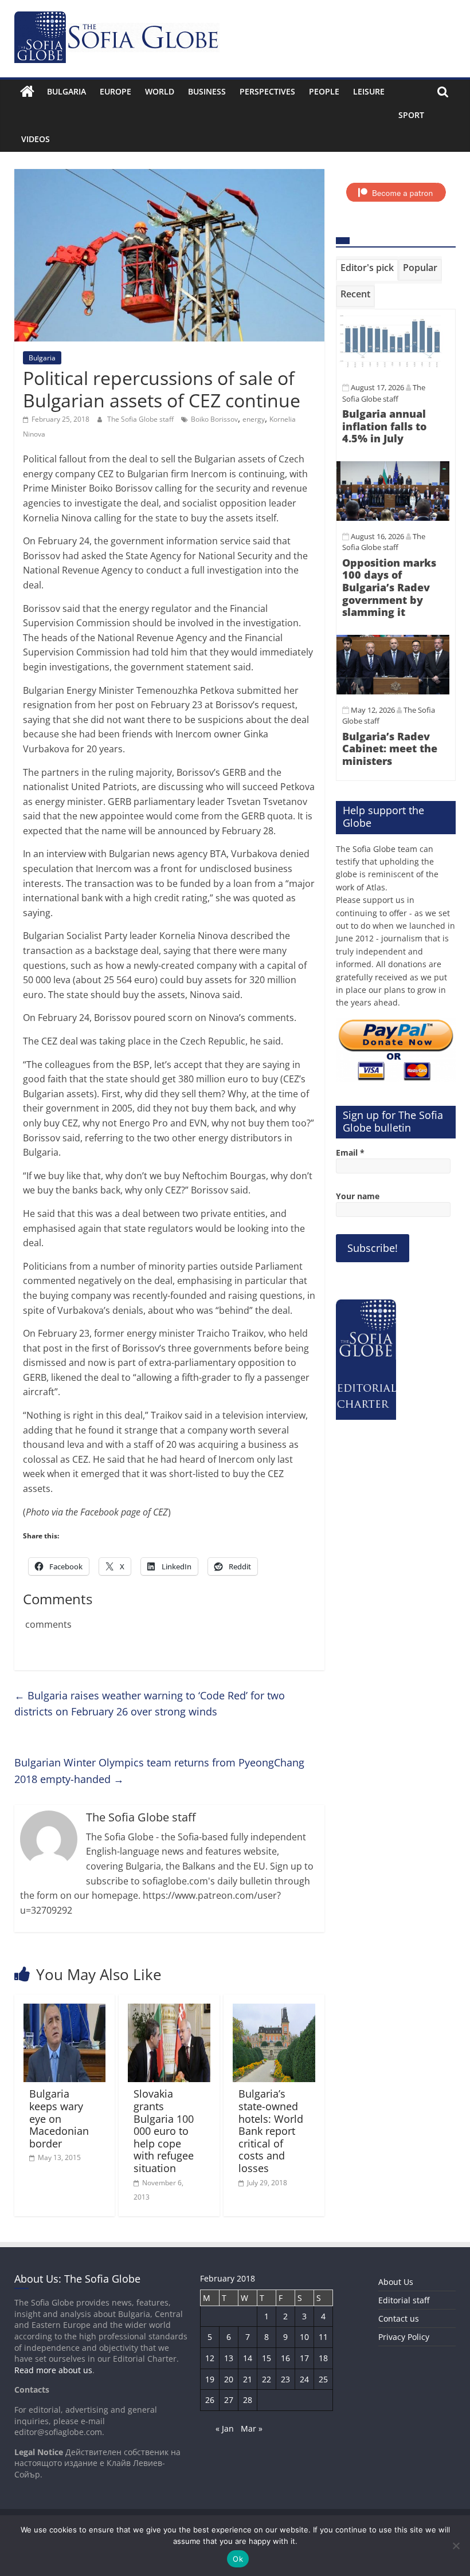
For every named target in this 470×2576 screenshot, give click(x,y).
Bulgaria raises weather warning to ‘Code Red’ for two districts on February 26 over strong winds (150, 1704)
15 (267, 2358)
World (160, 91)
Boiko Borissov (214, 419)
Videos (36, 139)
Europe (115, 91)
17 (304, 2358)
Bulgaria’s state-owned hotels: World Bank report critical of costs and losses (271, 2131)
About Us (396, 2282)
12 (210, 2358)
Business (207, 91)
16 (285, 2358)
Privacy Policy (404, 2337)
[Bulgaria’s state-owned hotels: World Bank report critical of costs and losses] (274, 2010)
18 (323, 2358)
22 (267, 2379)
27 (229, 2400)
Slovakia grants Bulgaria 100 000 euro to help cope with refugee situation (164, 2131)
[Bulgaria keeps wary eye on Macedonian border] (65, 2010)
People (324, 91)
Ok (238, 2559)
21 (248, 2379)
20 (229, 2379)
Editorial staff (404, 2300)
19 (210, 2379)
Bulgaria (66, 91)
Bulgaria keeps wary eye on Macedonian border (59, 2118)
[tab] (367, 270)
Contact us (399, 2318)
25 (323, 2379)
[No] (456, 2546)
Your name (358, 1196)
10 (304, 2337)
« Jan (225, 2428)
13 (229, 2358)
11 (323, 2337)
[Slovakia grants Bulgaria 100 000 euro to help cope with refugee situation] (169, 2010)
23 (285, 2379)
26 (210, 2400)
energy (254, 419)
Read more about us (53, 2370)
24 (304, 2379)
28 (248, 2400)
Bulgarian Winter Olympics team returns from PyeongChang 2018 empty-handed (159, 1771)
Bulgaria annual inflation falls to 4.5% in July (384, 426)
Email (350, 1152)
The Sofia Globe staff (141, 419)
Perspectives (267, 91)
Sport (411, 115)
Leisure (369, 91)
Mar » (252, 2428)
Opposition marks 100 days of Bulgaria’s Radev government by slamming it (389, 587)
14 (248, 2358)
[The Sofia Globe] (27, 92)
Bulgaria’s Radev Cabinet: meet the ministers (390, 749)
